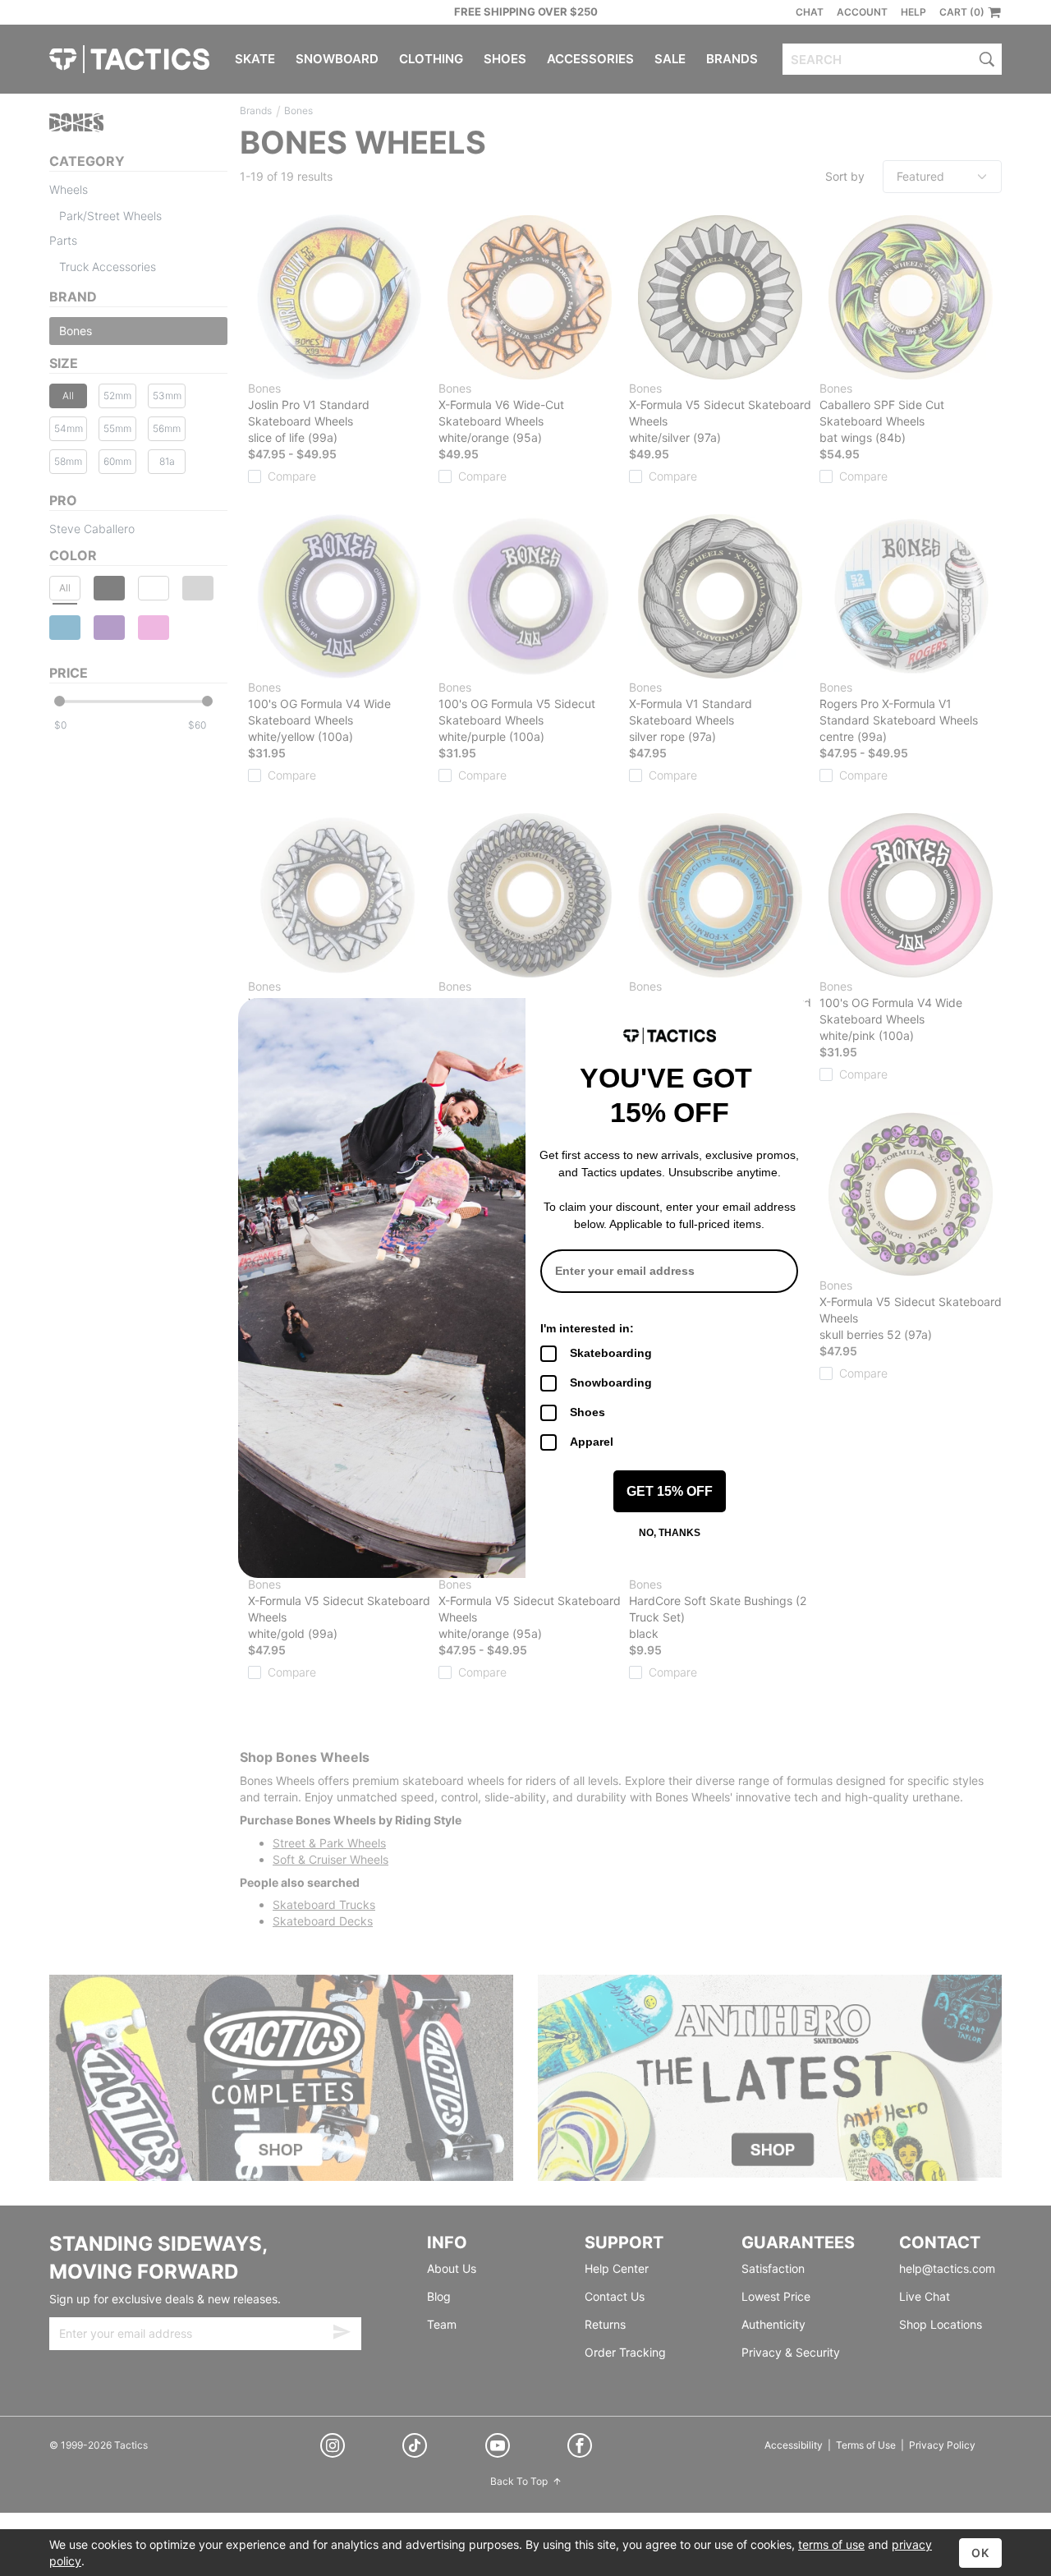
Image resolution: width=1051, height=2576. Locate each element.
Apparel (592, 1442)
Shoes (587, 1412)
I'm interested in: (587, 1328)
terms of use (831, 2544)
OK (980, 2553)
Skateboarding (611, 1353)
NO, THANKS (670, 1533)
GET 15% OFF (670, 1491)
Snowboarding (611, 1382)
